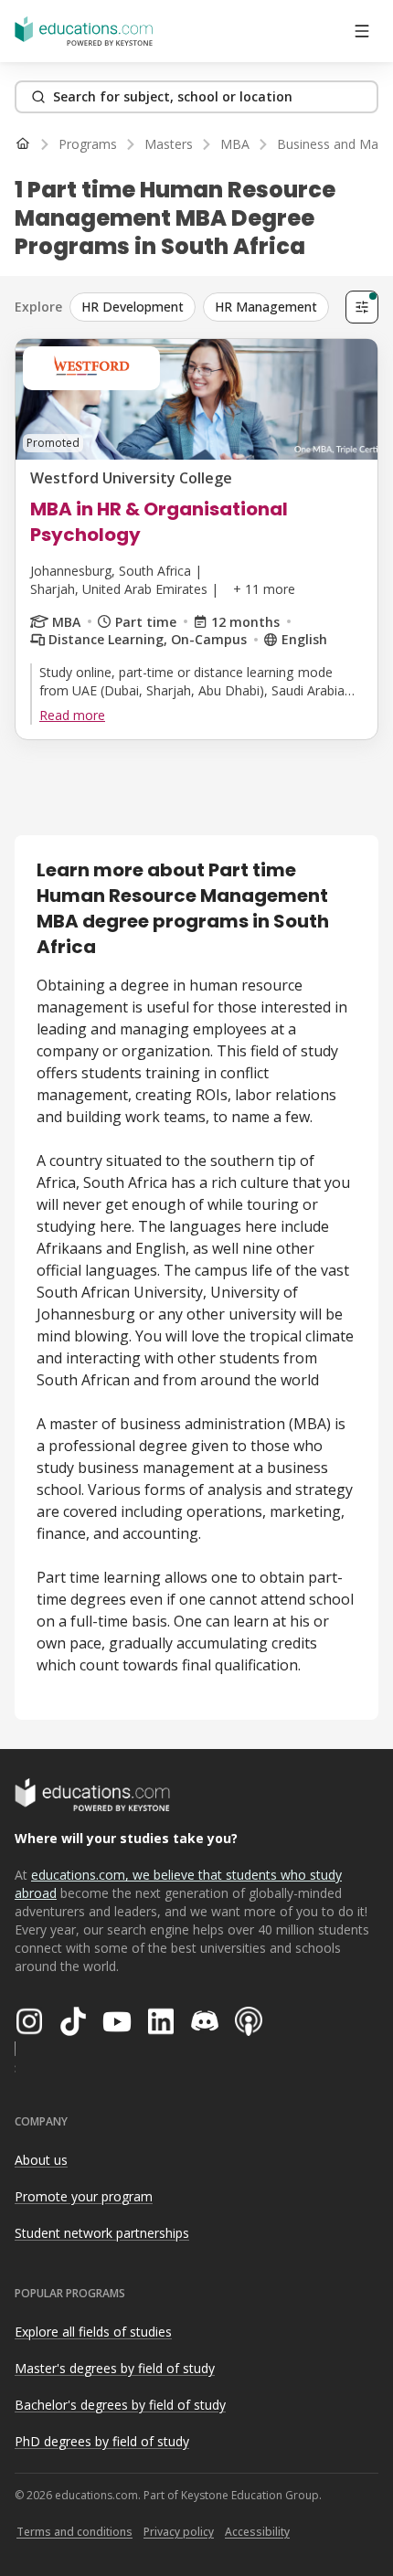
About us (41, 2160)
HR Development (133, 307)
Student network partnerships (102, 2233)
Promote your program (84, 2196)
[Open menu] (362, 31)
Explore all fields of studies (93, 2332)
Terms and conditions (74, 2532)
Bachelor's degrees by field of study (120, 2405)
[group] (204, 307)
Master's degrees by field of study (115, 2368)
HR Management (266, 307)
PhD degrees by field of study (102, 2441)
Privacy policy (179, 2532)
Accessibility (257, 2532)
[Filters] (362, 307)
